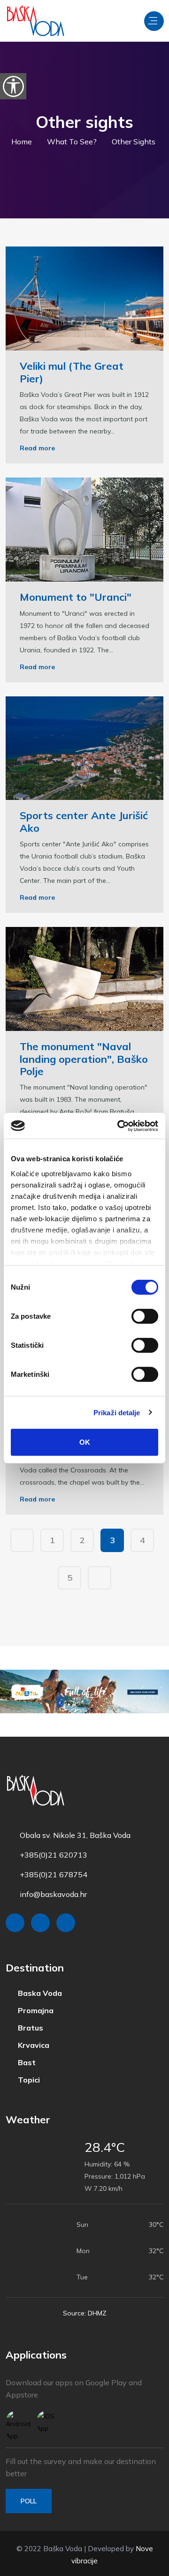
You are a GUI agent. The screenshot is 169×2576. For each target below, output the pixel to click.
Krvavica (30, 2044)
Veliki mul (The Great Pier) (72, 372)
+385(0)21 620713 (54, 1855)
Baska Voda (36, 1993)
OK (85, 1442)
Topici (25, 2077)
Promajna (32, 2010)
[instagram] (40, 1923)
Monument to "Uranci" (76, 597)
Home (24, 142)
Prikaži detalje (117, 1412)
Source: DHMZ (85, 2310)
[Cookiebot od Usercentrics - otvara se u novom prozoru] (119, 1126)
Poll (29, 2498)
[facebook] (15, 1923)
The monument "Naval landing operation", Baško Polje (84, 1059)
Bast (23, 2061)
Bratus (27, 2027)
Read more (37, 448)
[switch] (145, 1316)
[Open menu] (154, 21)
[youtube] (66, 1923)
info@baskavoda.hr (53, 1894)
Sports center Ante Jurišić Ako (84, 821)
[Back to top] (141, 2567)
